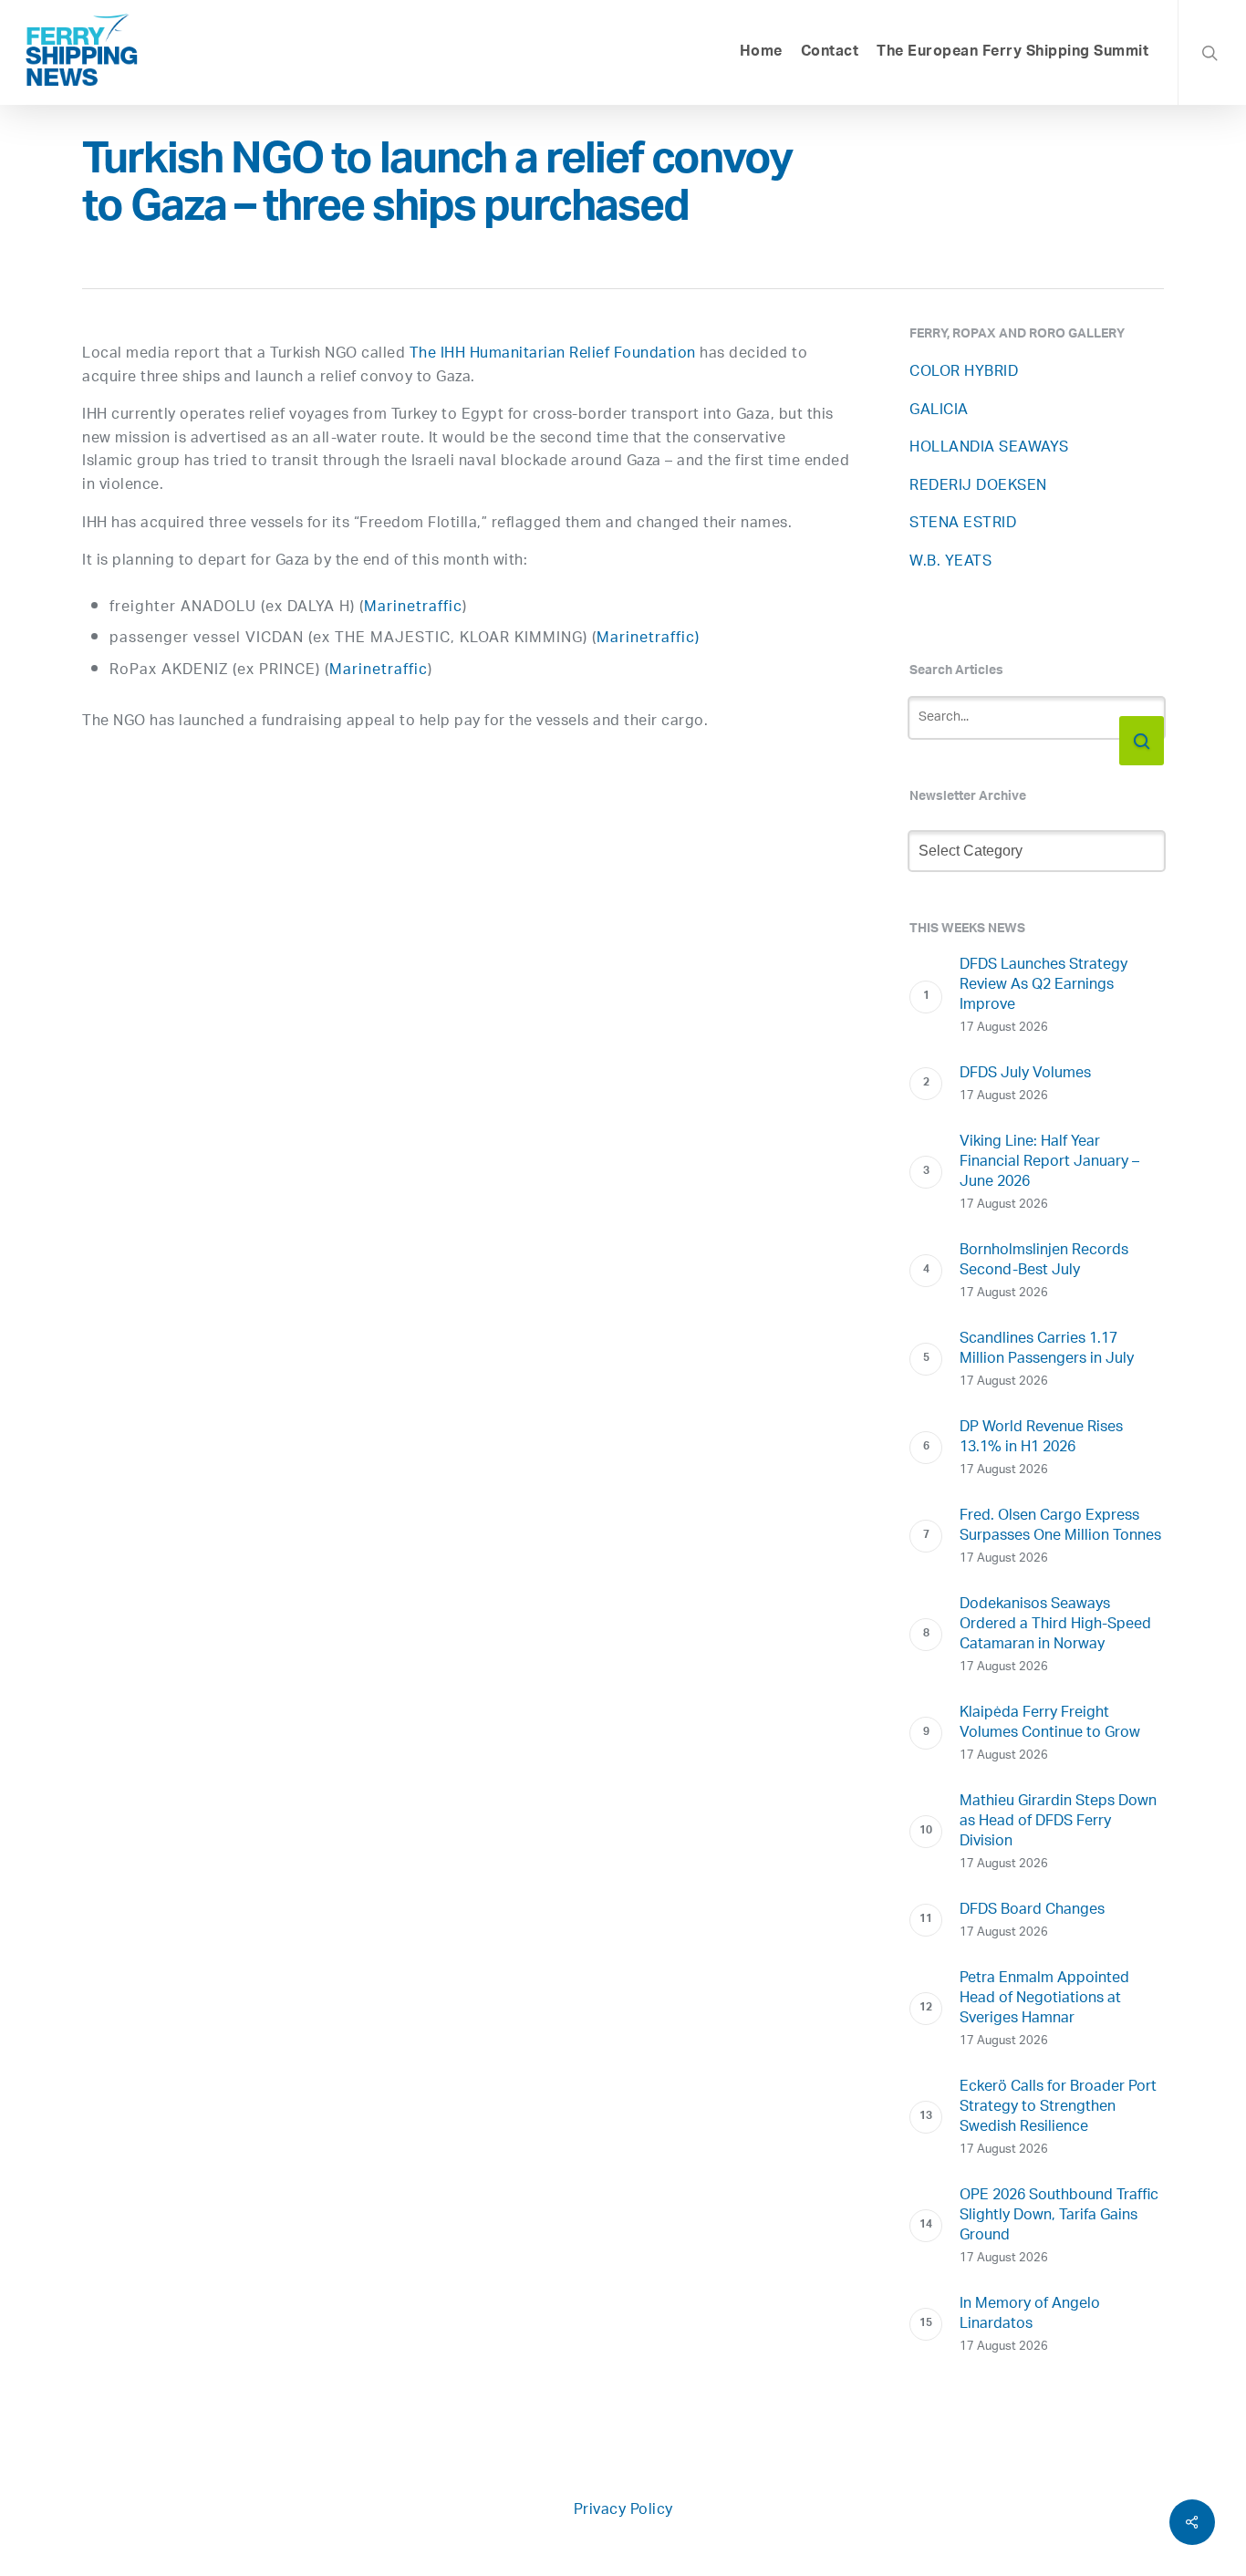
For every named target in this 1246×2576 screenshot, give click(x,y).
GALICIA (939, 411)
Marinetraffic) (648, 639)
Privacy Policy (623, 2511)
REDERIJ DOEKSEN (978, 487)
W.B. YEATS (950, 562)
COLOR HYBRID (964, 373)
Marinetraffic (413, 608)
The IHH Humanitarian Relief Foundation (553, 354)
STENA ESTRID (963, 524)
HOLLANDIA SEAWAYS (989, 448)
